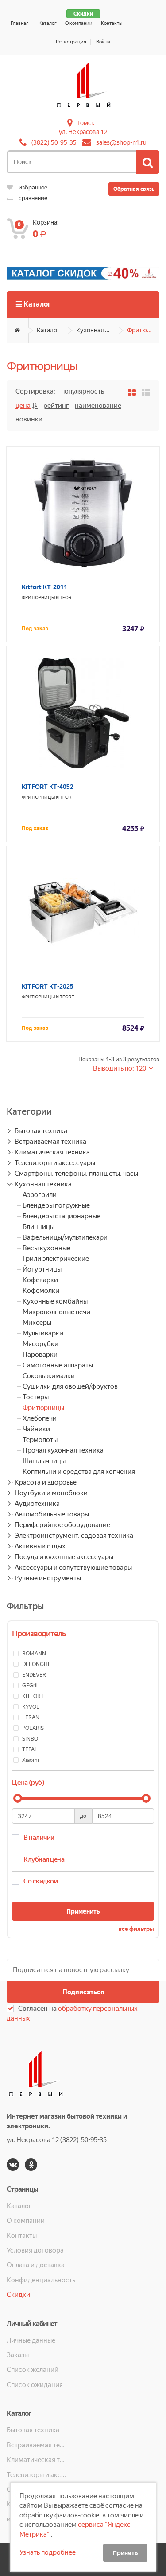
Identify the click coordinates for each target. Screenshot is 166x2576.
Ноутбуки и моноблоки (51, 1493)
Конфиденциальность (41, 2280)
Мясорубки (41, 1344)
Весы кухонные (46, 1248)
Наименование (98, 406)
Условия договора (35, 2250)
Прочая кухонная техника (63, 1450)
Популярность (83, 391)
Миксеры (37, 1323)
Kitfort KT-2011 (44, 587)
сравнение (32, 198)
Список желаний (33, 2370)
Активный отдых (40, 1546)
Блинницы (39, 1227)
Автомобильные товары (52, 1514)
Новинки (29, 419)
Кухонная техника (98, 330)
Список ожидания (35, 2385)
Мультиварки (43, 1333)
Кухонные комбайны (55, 1301)
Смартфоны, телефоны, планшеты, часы (76, 1174)
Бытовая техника (41, 1131)
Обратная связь (134, 189)
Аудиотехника (37, 1504)
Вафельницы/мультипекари (65, 1237)
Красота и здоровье (46, 1482)
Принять (125, 2553)
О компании (79, 23)
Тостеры (36, 1397)
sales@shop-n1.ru (121, 142)
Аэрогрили (40, 1195)
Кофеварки (40, 1280)
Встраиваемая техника (50, 1142)
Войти (103, 42)
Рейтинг (56, 406)
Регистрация (71, 42)
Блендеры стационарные (62, 1216)
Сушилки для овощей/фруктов (70, 1386)
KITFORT (65, 597)
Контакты (112, 23)
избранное (32, 187)
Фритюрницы (143, 330)
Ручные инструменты (48, 1578)
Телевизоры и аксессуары (55, 1163)
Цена (23, 406)
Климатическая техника (52, 1152)
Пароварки (40, 1355)
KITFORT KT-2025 (48, 986)
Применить (83, 1911)
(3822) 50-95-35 (54, 142)
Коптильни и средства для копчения (79, 1472)
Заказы (18, 2355)
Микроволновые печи (56, 1312)
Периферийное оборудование (62, 1525)
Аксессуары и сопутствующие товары (73, 1568)
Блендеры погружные (56, 1205)
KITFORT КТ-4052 (48, 787)
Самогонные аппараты (58, 1365)
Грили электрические (56, 1259)
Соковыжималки (49, 1376)
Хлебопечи (40, 1418)
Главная (20, 23)
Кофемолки (41, 1291)
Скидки (83, 14)
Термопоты (40, 1440)
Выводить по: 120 (120, 1068)
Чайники (36, 1429)
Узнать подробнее (48, 2552)
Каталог (48, 23)
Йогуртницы (42, 1269)
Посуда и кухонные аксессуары (64, 1557)
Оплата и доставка (36, 2265)
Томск (86, 123)
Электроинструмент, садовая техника (74, 1536)
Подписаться (83, 1992)
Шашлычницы (44, 1461)
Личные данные (31, 2340)
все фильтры (136, 1929)
